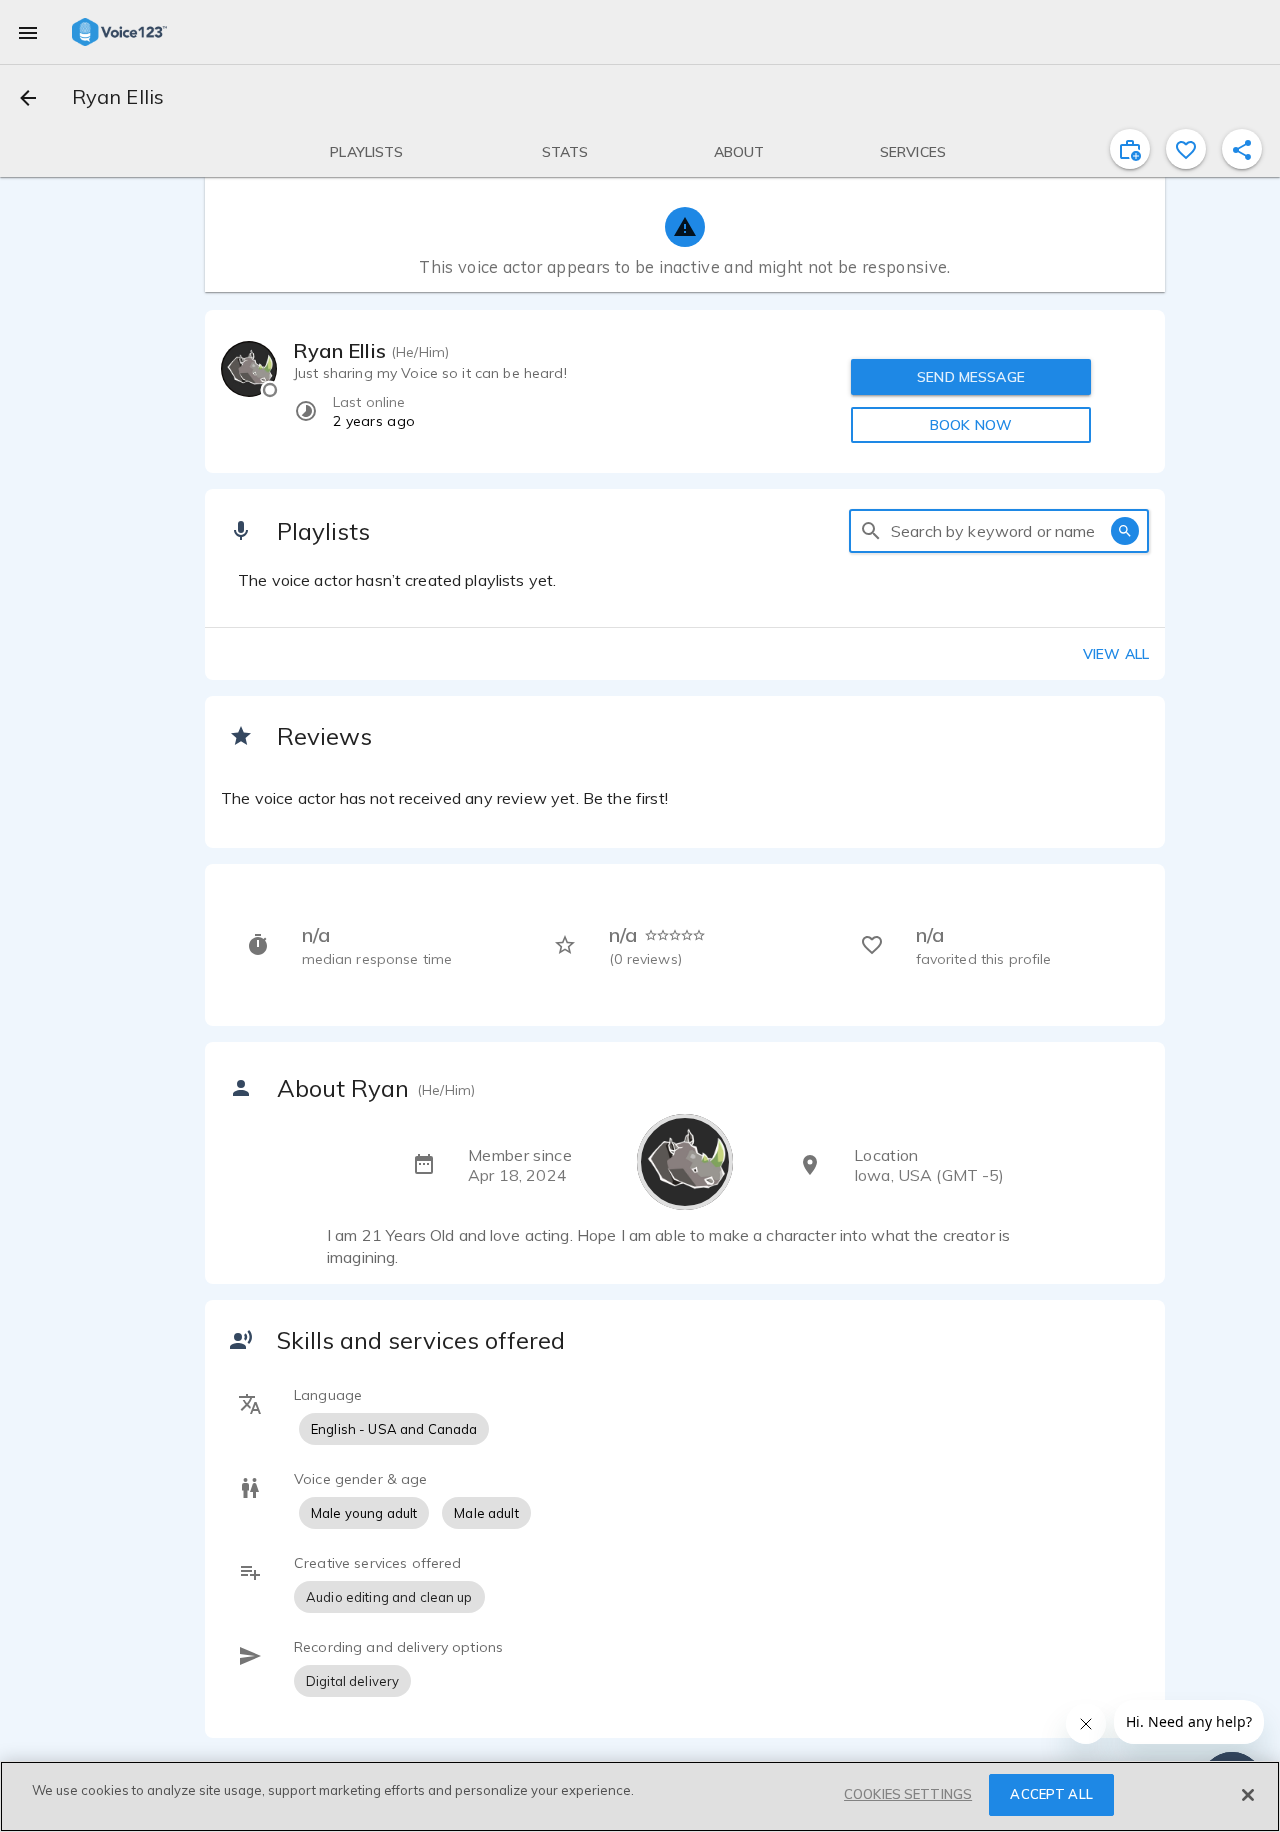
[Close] (1248, 1795)
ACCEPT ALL (1051, 1794)
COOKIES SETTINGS (908, 1794)
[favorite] (1186, 149)
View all (1116, 654)
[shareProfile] (1242, 149)
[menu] (28, 32)
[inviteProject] (1130, 149)
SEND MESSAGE (971, 377)
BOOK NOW (971, 425)
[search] (871, 531)
